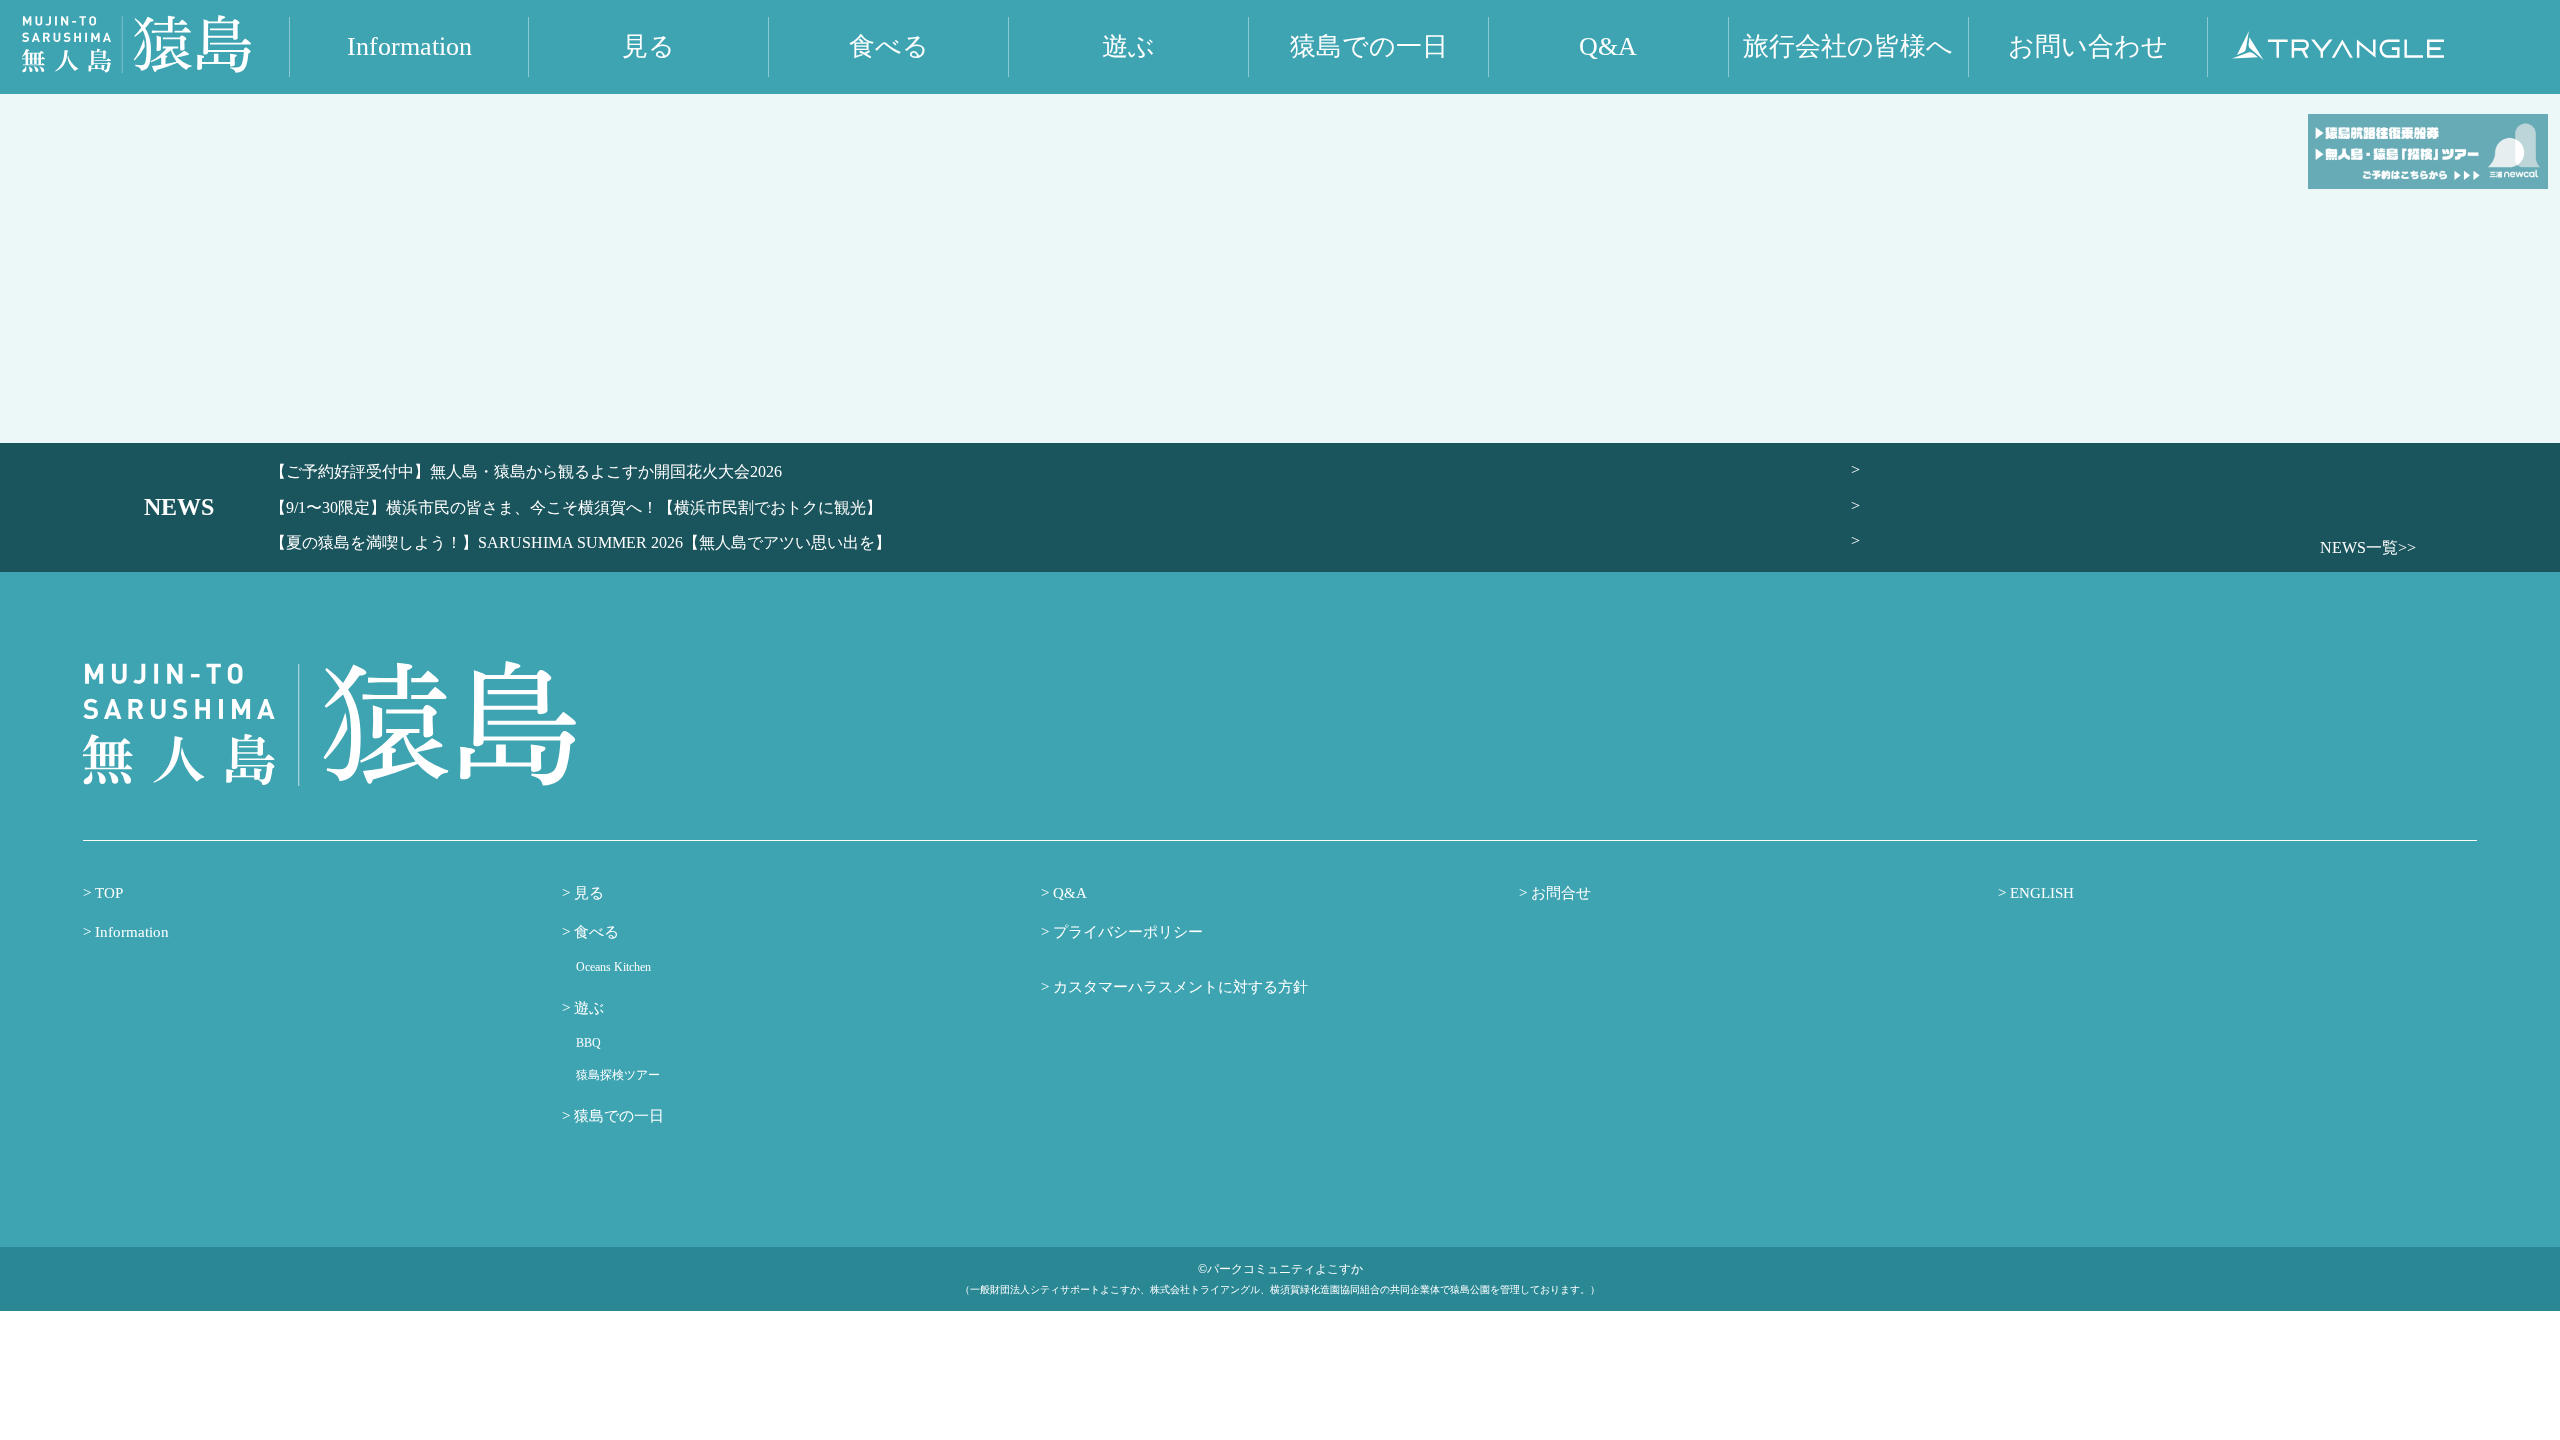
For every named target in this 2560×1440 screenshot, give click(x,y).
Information (130, 932)
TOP (107, 893)
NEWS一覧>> (2368, 547)
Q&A (1068, 893)
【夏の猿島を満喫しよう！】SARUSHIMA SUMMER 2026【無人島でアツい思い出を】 (580, 542)
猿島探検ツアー (618, 1075)
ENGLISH (2040, 893)
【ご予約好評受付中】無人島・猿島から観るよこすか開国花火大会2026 (526, 471)
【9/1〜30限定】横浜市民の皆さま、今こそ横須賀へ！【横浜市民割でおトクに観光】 (576, 507)
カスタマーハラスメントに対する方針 (1178, 987)
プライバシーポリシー (1126, 932)
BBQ (588, 1043)
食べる (594, 932)
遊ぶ (587, 1008)
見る (587, 893)
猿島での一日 (617, 1116)
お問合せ (1559, 893)
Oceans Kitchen (613, 967)
